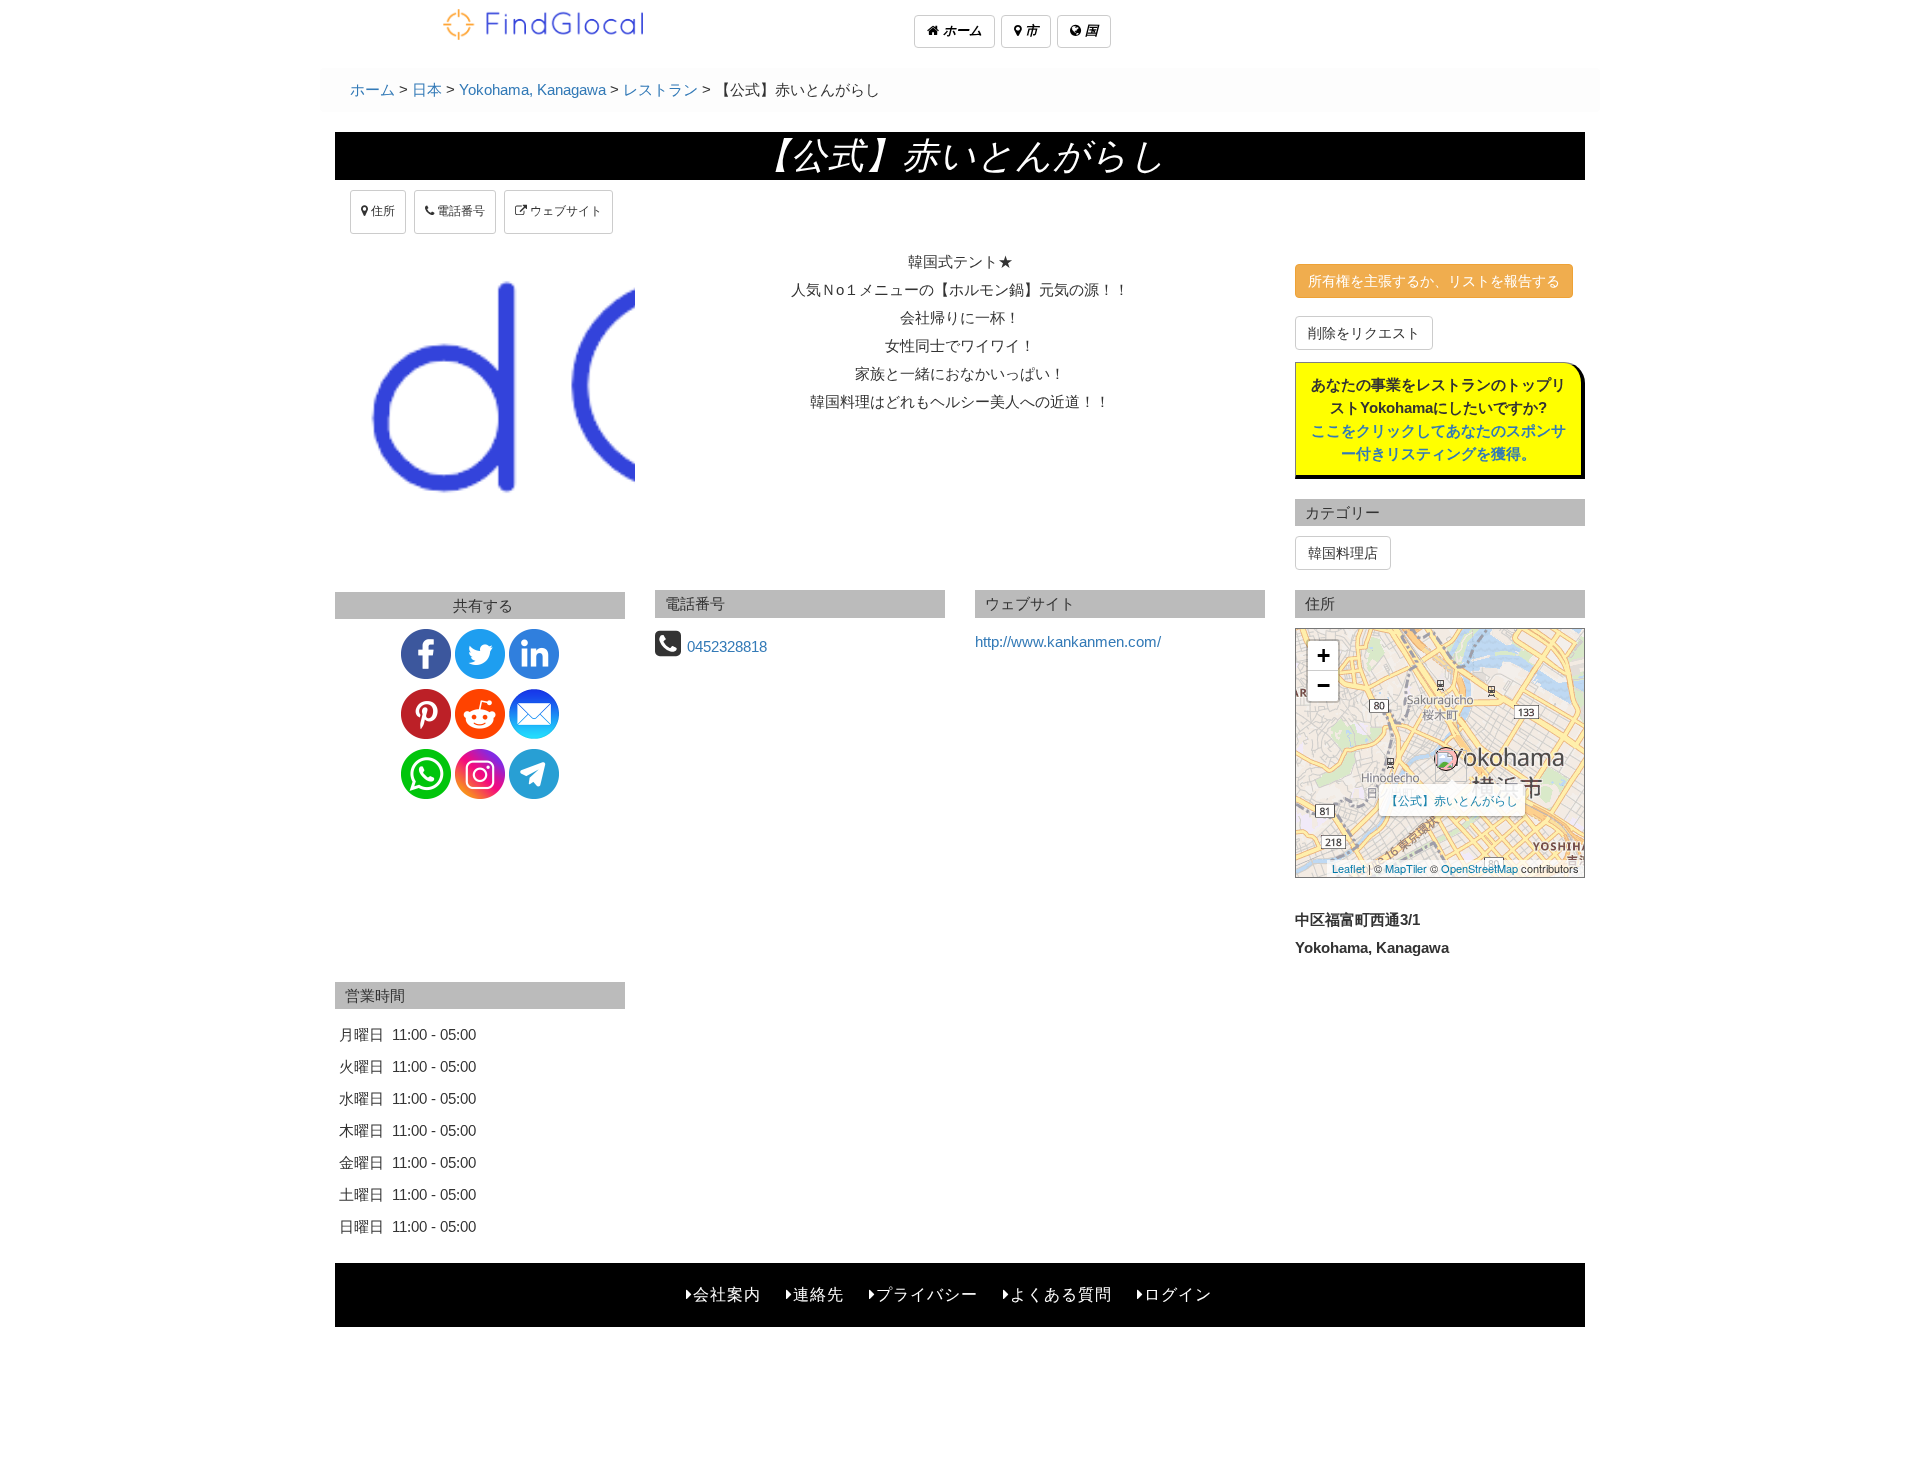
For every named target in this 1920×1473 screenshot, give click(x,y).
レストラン (660, 89)
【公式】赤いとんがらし (1452, 799)
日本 (427, 89)
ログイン (1178, 1294)
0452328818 (727, 646)
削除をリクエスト (1364, 333)
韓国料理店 (1343, 553)
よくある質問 (1061, 1294)
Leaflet (1348, 868)
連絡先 (818, 1294)
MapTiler (1406, 868)
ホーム (960, 30)
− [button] (1323, 685)
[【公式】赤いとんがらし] (1446, 759)
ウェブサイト (564, 211)
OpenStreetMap (1479, 868)
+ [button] (1323, 655)
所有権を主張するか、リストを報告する (1434, 281)
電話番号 (459, 211)
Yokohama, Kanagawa (532, 89)
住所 (381, 211)
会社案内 (727, 1294)
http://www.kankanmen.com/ (1068, 641)
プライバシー (927, 1294)
